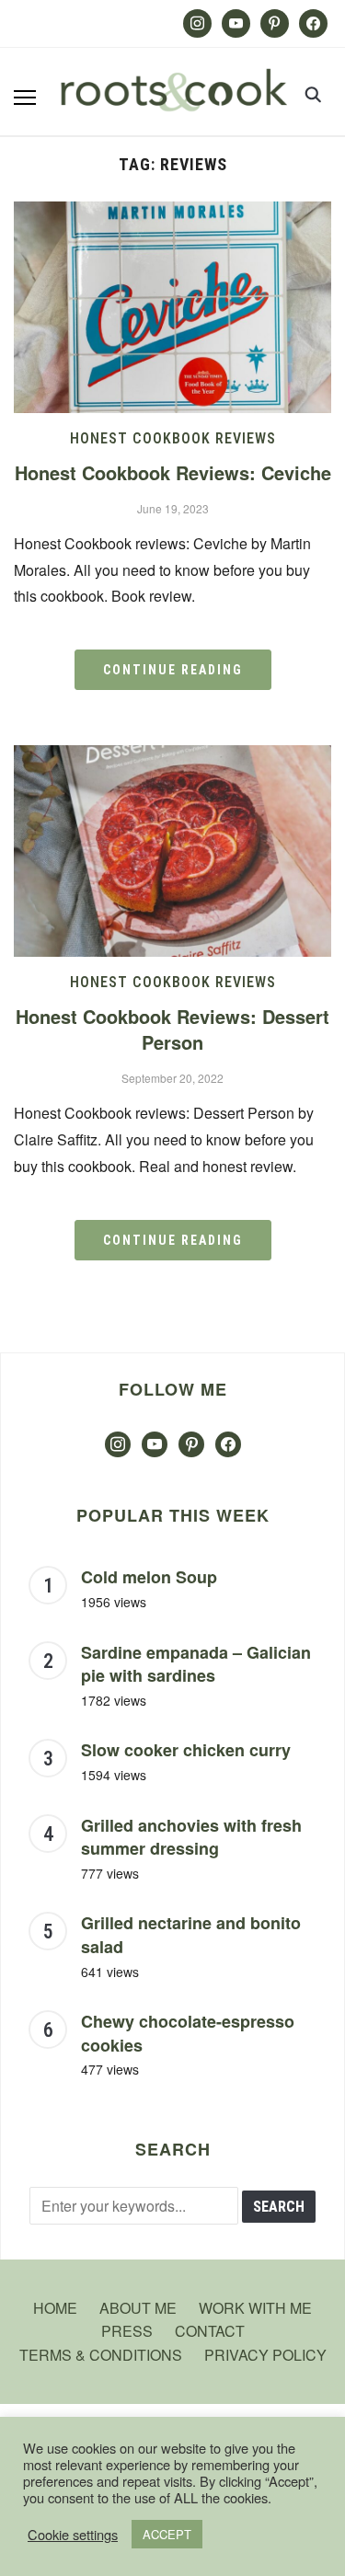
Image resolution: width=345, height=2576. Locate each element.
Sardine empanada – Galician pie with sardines (196, 1664)
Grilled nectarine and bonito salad (191, 1935)
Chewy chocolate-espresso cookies (188, 2033)
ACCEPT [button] (167, 2534)
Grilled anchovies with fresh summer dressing (191, 1837)
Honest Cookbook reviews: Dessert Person (172, 1029)
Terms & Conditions (101, 2355)
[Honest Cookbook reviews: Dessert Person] (172, 757)
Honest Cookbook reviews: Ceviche (173, 472)
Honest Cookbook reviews (173, 438)
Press (127, 2331)
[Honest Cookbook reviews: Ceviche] (172, 213)
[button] (25, 98)
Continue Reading (173, 670)
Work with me (255, 2308)
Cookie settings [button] (73, 2535)
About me (138, 2308)
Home (55, 2308)
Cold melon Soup (149, 1577)
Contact (210, 2331)
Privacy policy (265, 2355)
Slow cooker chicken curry (186, 1750)
